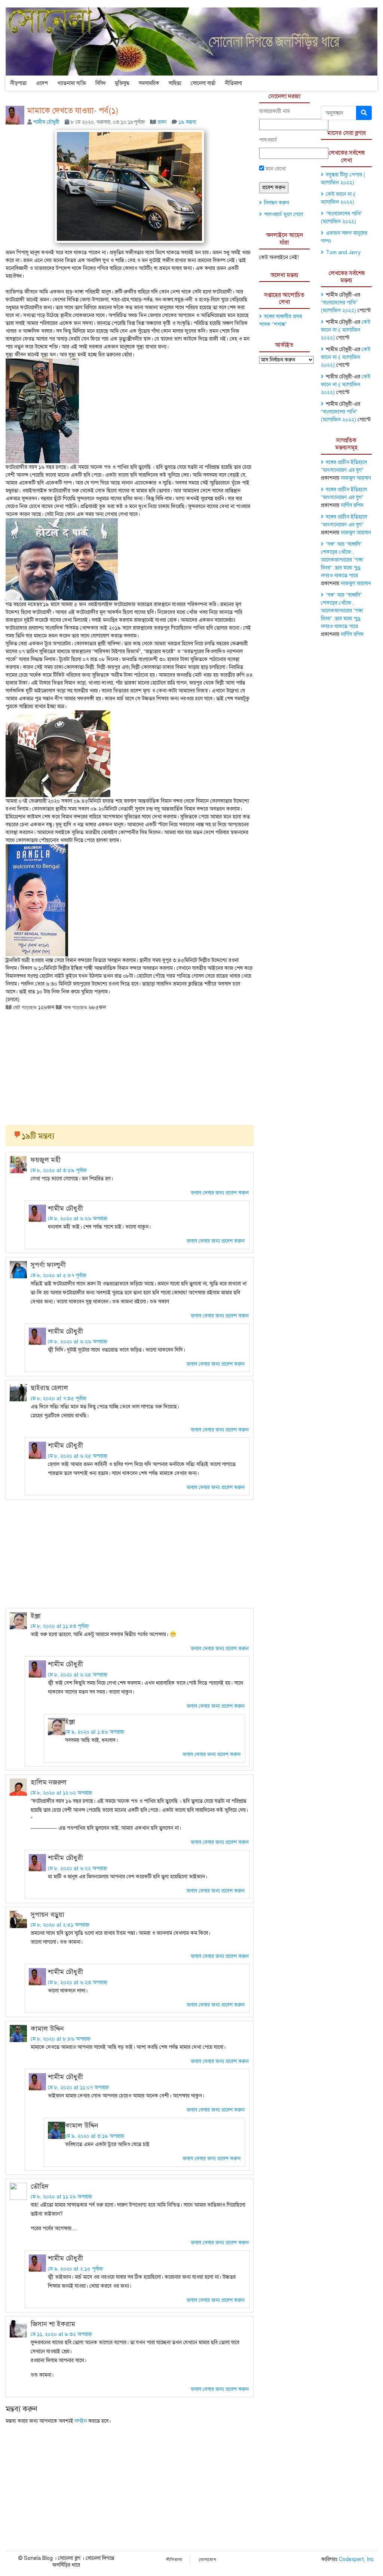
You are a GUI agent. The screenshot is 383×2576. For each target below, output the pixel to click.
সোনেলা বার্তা (203, 83)
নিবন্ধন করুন (277, 203)
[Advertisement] (130, 1065)
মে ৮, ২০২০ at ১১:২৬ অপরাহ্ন (61, 2197)
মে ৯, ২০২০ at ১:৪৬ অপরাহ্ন (95, 1732)
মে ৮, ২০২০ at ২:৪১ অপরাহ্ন (60, 1925)
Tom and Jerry (343, 253)
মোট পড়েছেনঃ (24, 1007)
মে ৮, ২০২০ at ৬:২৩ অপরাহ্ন (78, 1982)
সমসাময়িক (149, 83)
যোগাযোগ (208, 2560)
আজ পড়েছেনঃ (74, 1007)
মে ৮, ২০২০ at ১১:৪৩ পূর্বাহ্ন (60, 1626)
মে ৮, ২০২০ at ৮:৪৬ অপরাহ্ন (61, 2039)
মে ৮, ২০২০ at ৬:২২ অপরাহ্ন (77, 1868)
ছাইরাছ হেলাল (49, 1388)
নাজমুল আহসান (356, 478)
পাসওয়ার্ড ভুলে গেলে (284, 214)
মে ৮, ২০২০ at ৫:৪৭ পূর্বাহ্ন (59, 1275)
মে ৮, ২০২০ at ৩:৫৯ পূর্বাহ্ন (59, 1170)
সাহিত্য (175, 83)
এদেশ (42, 83)
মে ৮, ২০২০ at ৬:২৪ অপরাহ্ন (78, 1675)
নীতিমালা (233, 83)
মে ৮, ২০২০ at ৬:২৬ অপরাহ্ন (78, 1219)
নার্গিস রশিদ (352, 505)
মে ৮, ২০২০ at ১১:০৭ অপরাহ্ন (78, 2088)
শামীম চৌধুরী (46, 122)
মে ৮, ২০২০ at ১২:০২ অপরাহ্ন (61, 1793)
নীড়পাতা (18, 83)
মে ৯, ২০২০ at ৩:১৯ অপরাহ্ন (95, 2136)
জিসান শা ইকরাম (53, 2324)
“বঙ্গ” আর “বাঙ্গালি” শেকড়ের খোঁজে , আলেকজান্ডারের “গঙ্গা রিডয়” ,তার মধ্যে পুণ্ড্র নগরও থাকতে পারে (342, 560)
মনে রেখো (275, 169)
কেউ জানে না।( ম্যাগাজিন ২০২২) (346, 330)
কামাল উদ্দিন (47, 2029)
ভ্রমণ (162, 122)
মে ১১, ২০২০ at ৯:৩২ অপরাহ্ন (61, 2334)
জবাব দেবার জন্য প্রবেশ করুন (220, 1193)
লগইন (81, 2421)
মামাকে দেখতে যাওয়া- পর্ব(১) (73, 110)
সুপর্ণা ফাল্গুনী (48, 1265)
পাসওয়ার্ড (268, 140)
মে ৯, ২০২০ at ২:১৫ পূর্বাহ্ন (75, 2269)
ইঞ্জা (36, 1616)
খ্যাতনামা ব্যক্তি (72, 83)
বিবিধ (100, 83)
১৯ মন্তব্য (187, 122)
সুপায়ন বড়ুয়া (48, 1915)
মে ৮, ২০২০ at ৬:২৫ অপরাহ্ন (78, 1456)
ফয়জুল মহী (46, 1160)
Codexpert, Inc (356, 2559)
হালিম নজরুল (49, 1782)
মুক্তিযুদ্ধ (122, 83)
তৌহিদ (40, 2186)
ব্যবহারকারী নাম (275, 111)
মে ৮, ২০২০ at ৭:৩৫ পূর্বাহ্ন (59, 1398)
